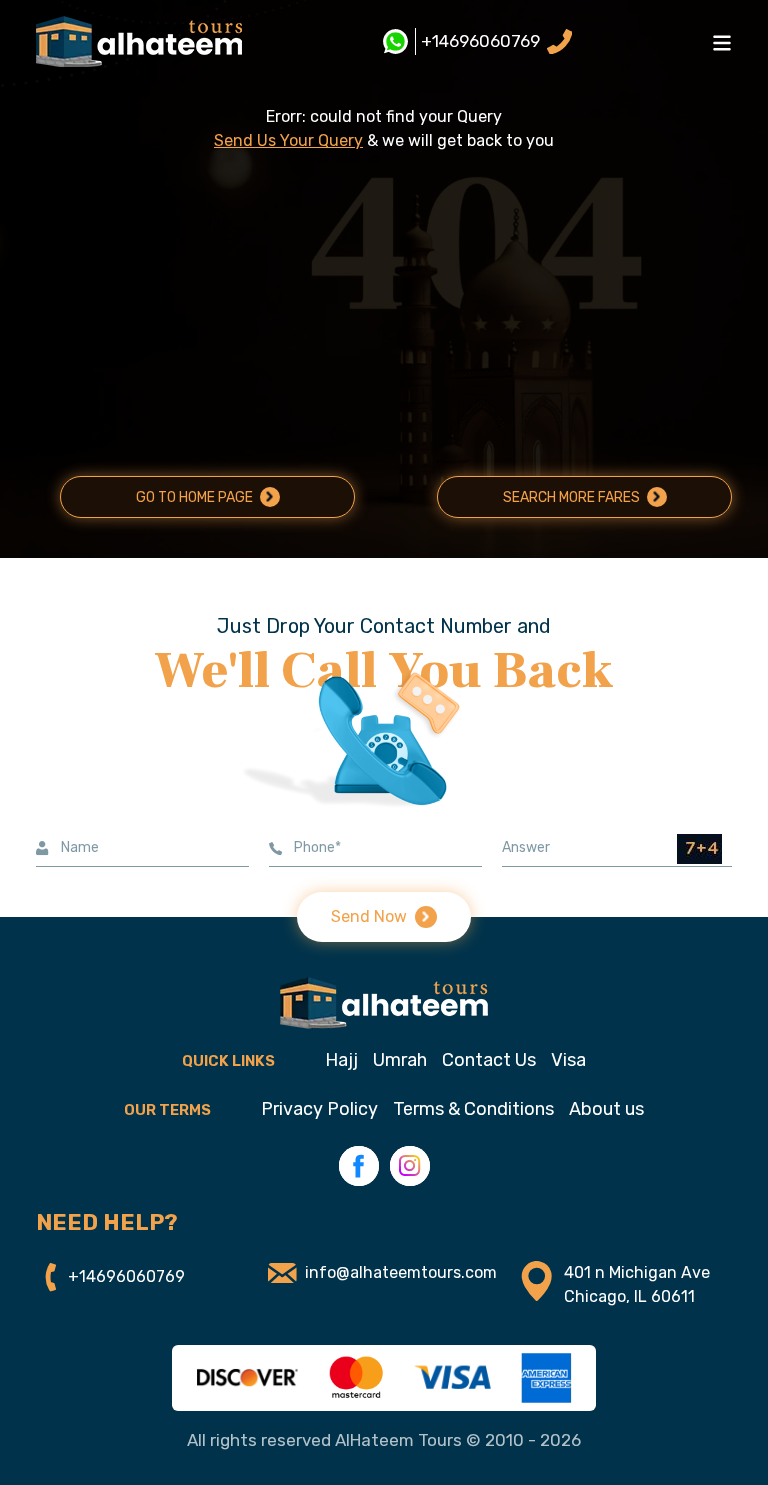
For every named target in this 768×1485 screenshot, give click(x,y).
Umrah (400, 1060)
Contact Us (489, 1060)
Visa (568, 1060)
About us (606, 1109)
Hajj (341, 1060)
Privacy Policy (319, 1109)
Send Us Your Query (288, 140)
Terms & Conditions (473, 1109)
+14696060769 (480, 41)
